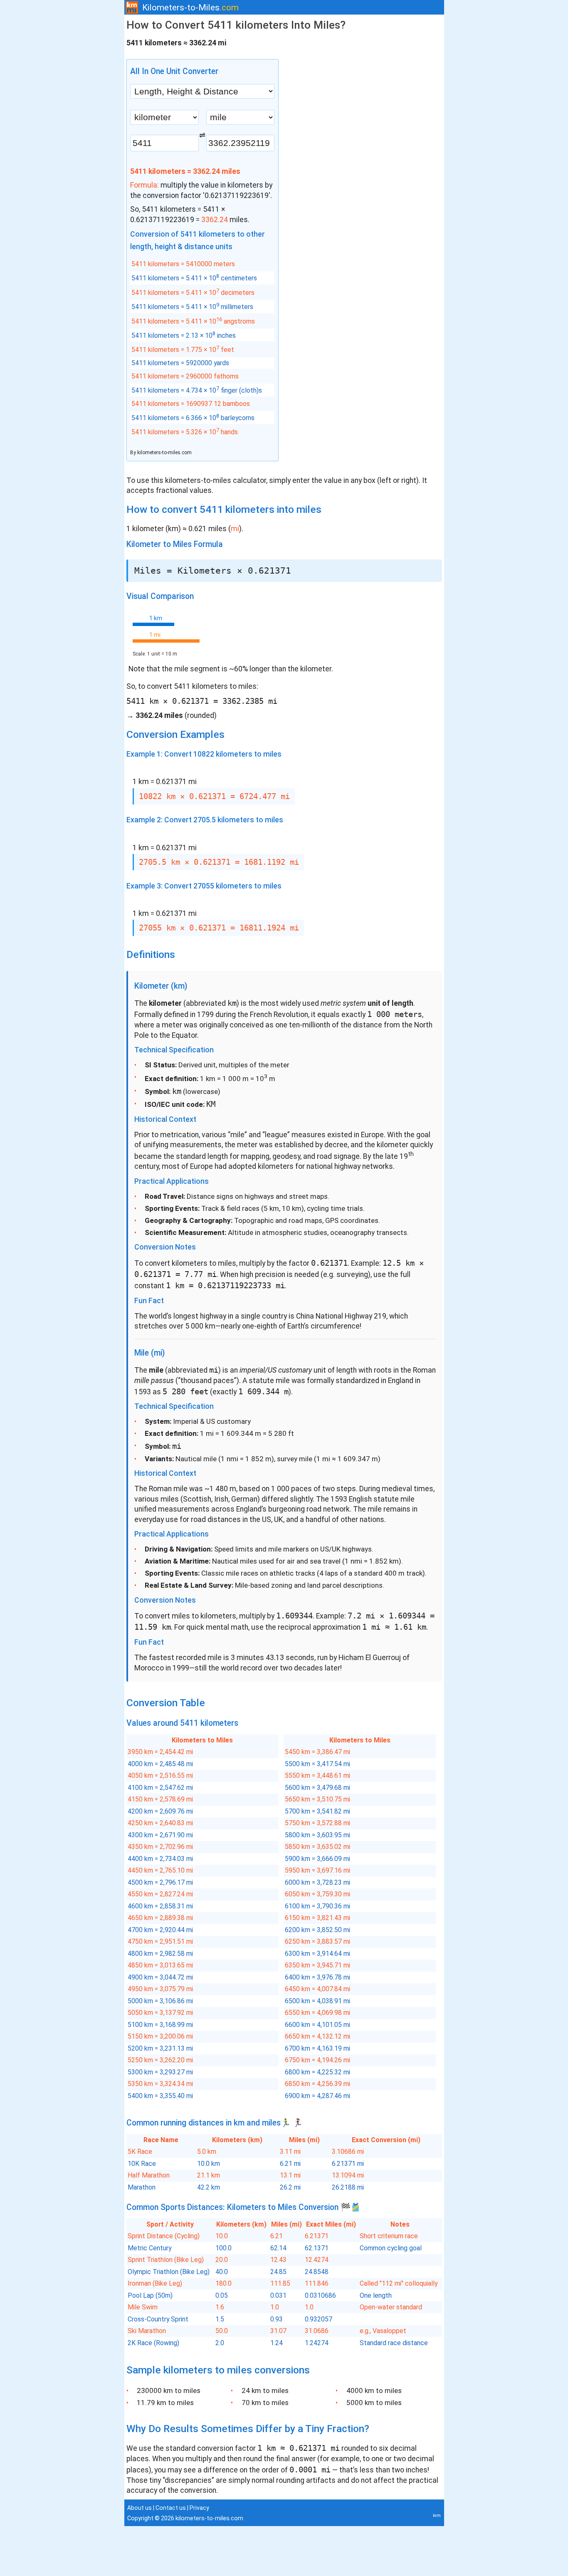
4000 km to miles (374, 2390)
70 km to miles (265, 2403)
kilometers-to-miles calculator (216, 480)
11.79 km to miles (165, 2403)
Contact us (171, 2508)
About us (140, 2508)
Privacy (199, 2508)
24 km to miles (265, 2390)
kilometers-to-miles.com (164, 453)
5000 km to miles (374, 2403)
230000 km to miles (169, 2390)
